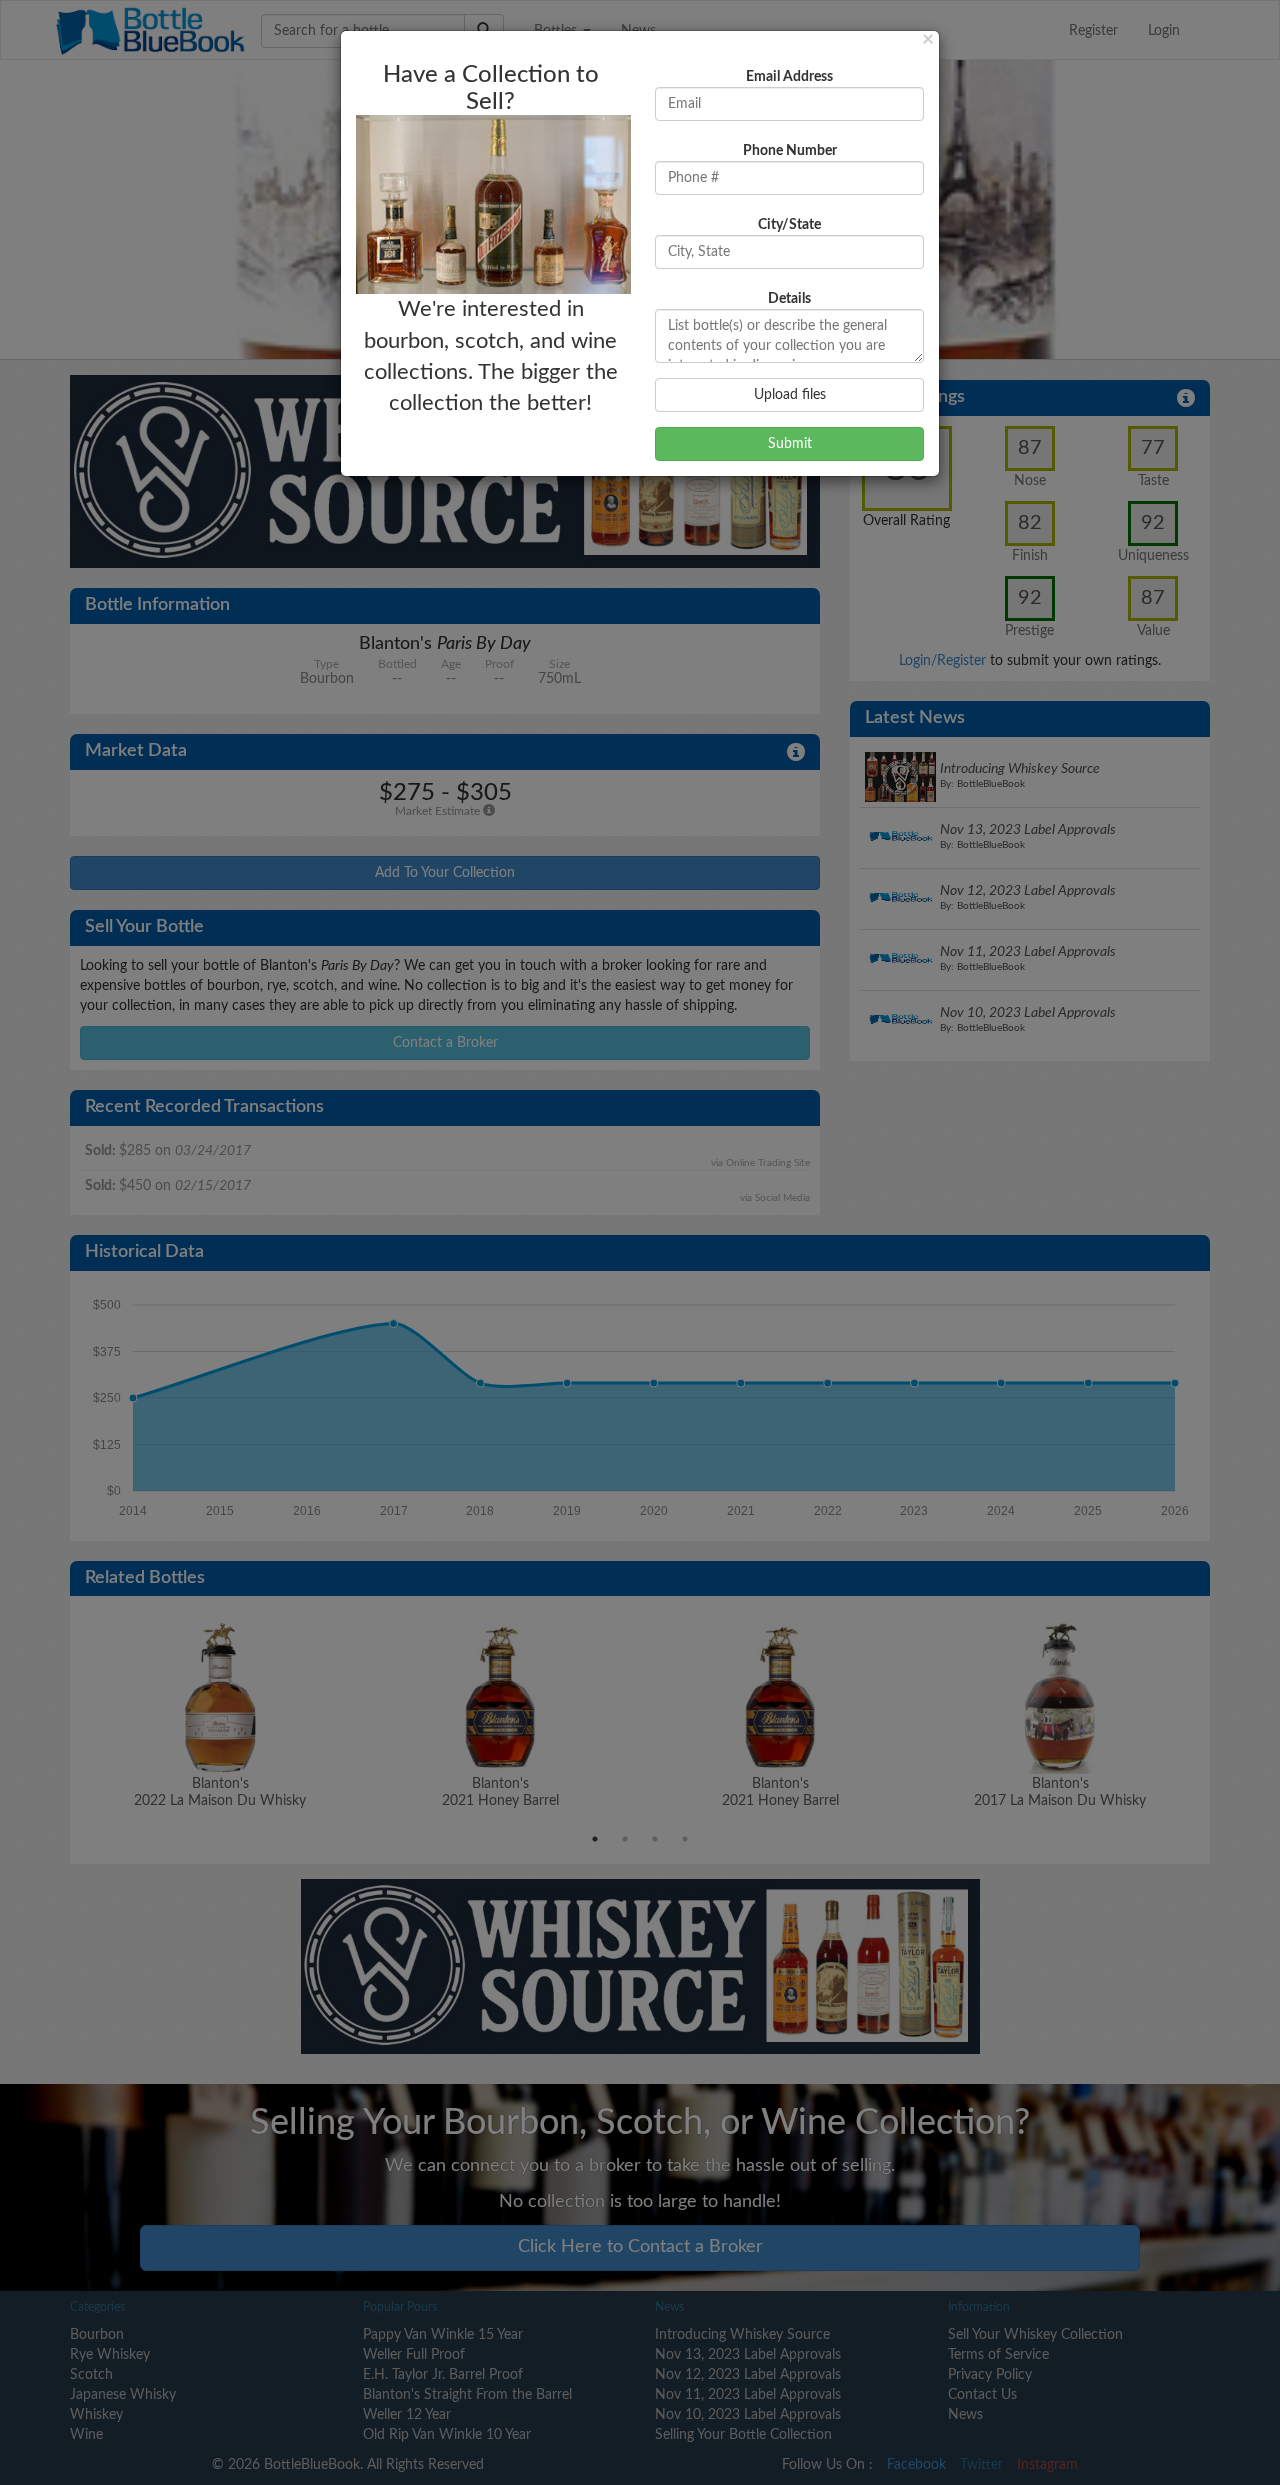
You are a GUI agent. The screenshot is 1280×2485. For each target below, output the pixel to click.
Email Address (789, 77)
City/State (789, 225)
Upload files (790, 395)
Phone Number (790, 151)
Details (789, 299)
